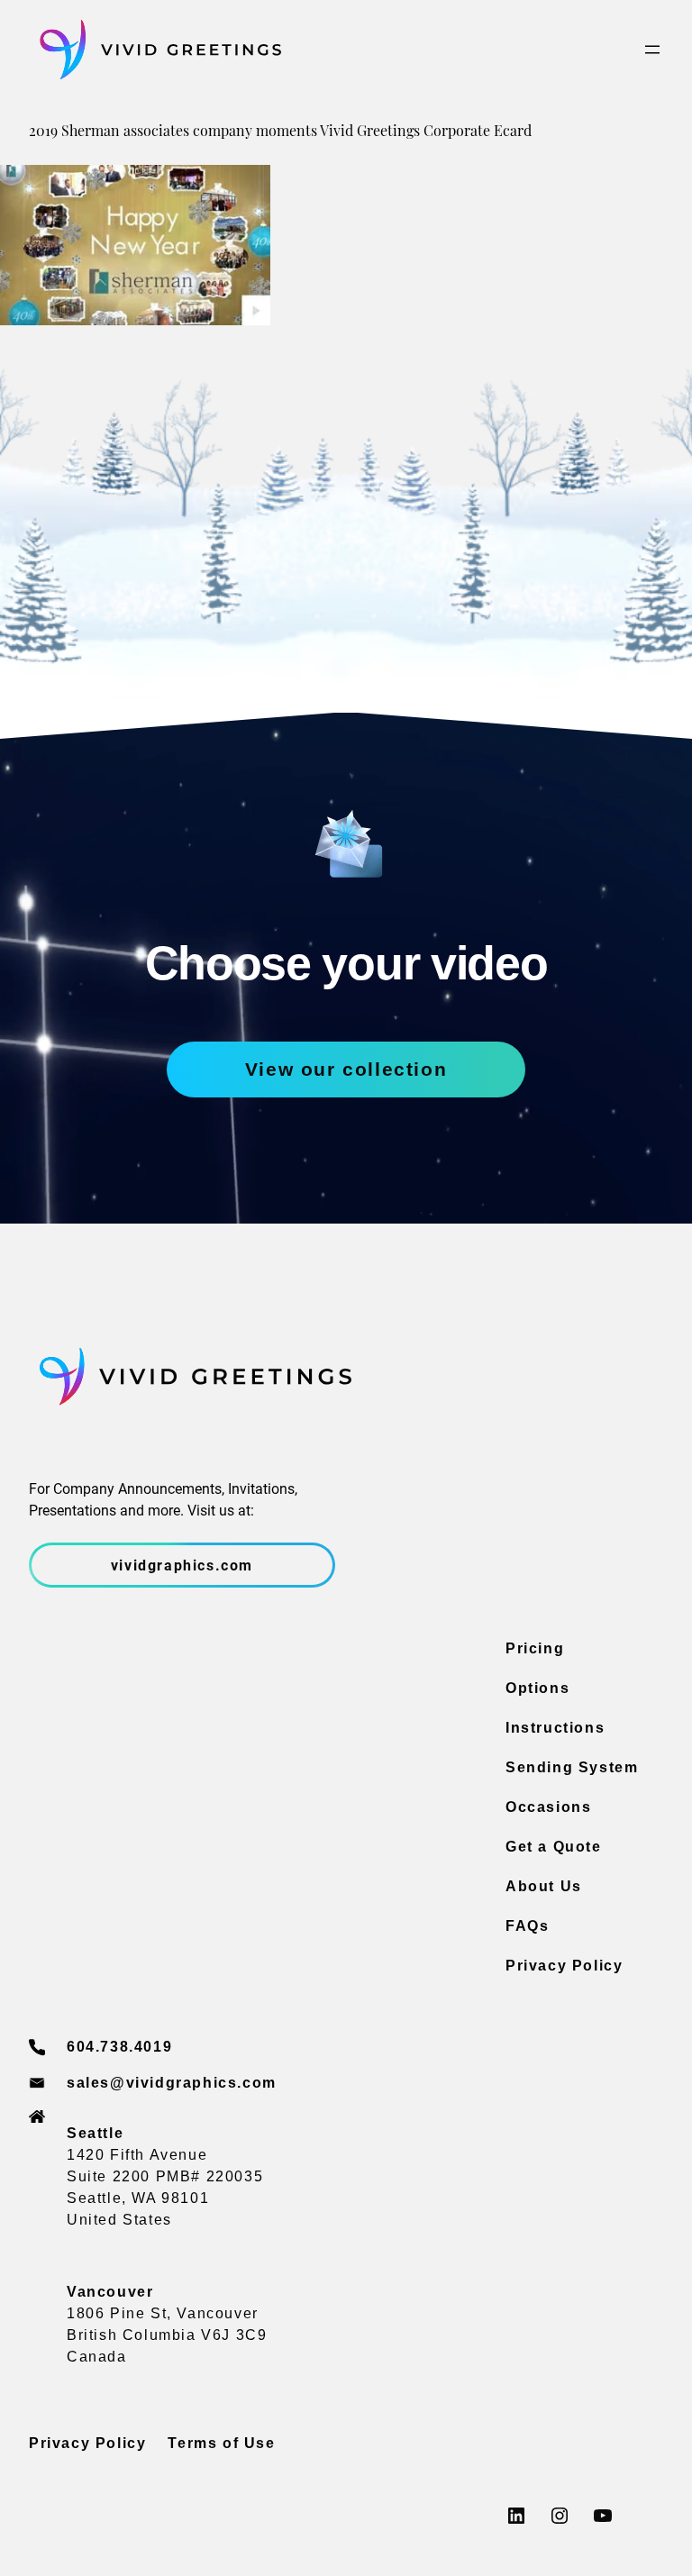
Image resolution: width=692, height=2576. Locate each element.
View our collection (346, 1069)
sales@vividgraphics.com (172, 2083)
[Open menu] (652, 50)
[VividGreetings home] (155, 50)
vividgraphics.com (182, 1565)
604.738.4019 (119, 2047)
